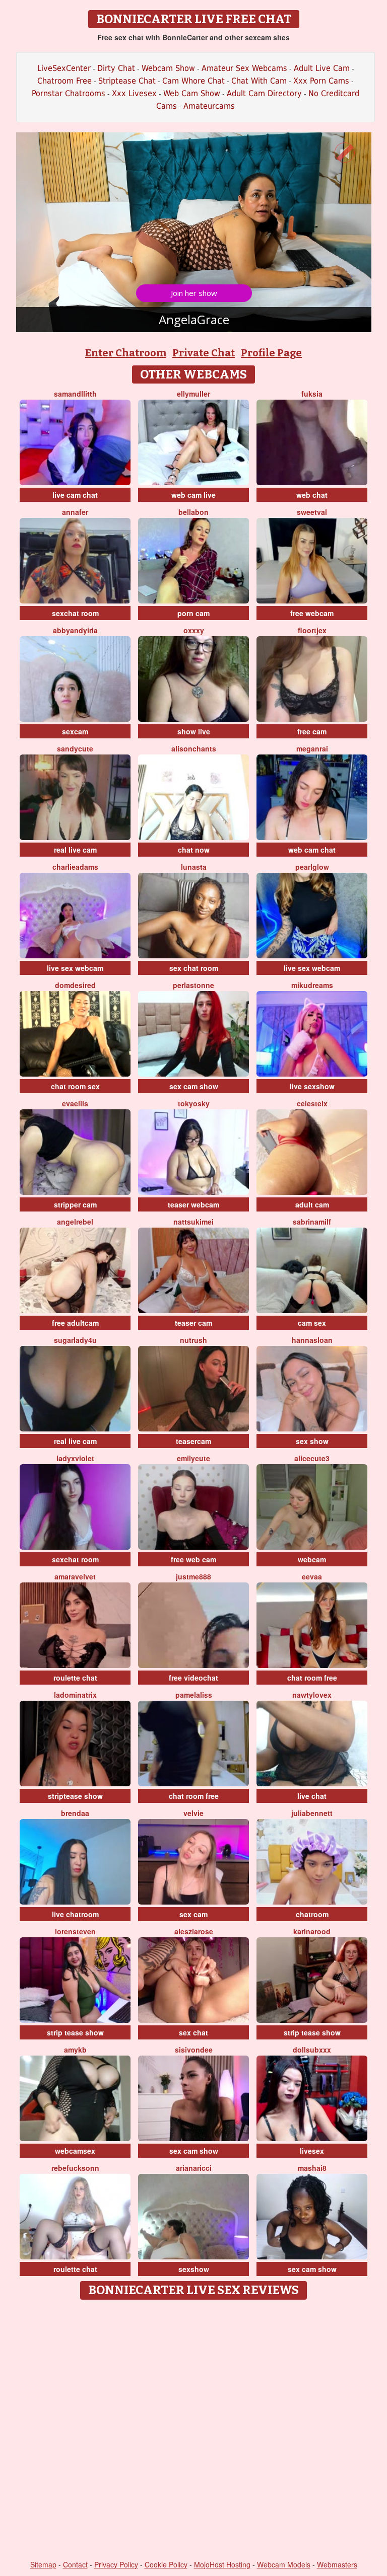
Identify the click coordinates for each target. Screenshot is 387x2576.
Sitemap (43, 2564)
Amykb (75, 2050)
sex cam (193, 1914)
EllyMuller (193, 394)
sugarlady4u (75, 1340)
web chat (312, 495)
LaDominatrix (75, 1695)
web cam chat (312, 850)
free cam (312, 731)
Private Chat (204, 353)
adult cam (312, 1204)
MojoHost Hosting (222, 2564)
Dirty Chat (116, 68)
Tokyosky (194, 1103)
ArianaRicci (194, 2168)
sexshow (194, 2269)
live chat (312, 1796)
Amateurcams (209, 106)
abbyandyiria (75, 630)
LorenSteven (75, 1931)
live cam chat (75, 495)
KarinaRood (312, 1931)
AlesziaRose (194, 1931)
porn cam (193, 613)
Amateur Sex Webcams (244, 68)
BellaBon (193, 512)
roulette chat (75, 1678)
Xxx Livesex (134, 93)
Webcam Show (168, 68)
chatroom (312, 1914)
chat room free (312, 1678)
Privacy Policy (116, 2564)
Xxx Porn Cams (321, 81)
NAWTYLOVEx (312, 1695)
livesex (312, 2151)
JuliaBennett (312, 1813)
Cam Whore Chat (193, 81)
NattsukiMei (193, 1222)
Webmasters (337, 2564)
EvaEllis (75, 1103)
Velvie (193, 1813)
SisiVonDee (194, 2050)
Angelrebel (75, 1222)
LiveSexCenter (64, 68)
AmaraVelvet (75, 1576)
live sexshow (312, 1086)
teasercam (193, 1441)
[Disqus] (194, 2431)
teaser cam (193, 1323)
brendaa (75, 1813)
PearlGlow (312, 867)
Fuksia (312, 394)
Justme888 (193, 1576)
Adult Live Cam (322, 68)
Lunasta (194, 867)
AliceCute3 (312, 1458)
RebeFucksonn (75, 2168)
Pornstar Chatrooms (69, 93)
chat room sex (75, 1086)
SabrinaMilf (312, 1222)
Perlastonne (193, 985)
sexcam (75, 731)
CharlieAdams (75, 867)
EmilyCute (193, 1458)
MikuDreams (312, 985)
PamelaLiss (194, 1695)
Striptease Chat (127, 81)
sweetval (312, 512)
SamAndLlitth (75, 394)
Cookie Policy (166, 2564)
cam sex (312, 1323)
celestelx (312, 1103)
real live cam (75, 850)
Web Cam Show (192, 93)
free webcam (312, 613)
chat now (194, 850)
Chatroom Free (64, 81)
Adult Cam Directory (264, 93)
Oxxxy (194, 630)
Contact (75, 2564)
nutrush (193, 1340)
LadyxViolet (75, 1458)
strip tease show (75, 2032)
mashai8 (312, 2168)
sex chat (193, 2032)
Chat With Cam (259, 81)
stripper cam (75, 1204)
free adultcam (75, 1323)
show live (194, 731)
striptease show (75, 1796)
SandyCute (75, 748)
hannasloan (312, 1340)
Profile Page (271, 353)
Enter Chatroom (126, 353)
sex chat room (194, 968)
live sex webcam (75, 968)
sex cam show (194, 1086)
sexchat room (75, 613)
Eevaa (312, 1576)
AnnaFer (75, 512)
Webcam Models (284, 2564)
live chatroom (75, 1914)
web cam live (193, 495)
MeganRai (312, 748)
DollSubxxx (312, 2050)
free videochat (193, 1678)
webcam (312, 1559)
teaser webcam (193, 1204)
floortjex (312, 630)
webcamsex (75, 2151)
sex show (312, 1441)
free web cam (193, 1559)
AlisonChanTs (194, 748)
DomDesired (75, 985)
